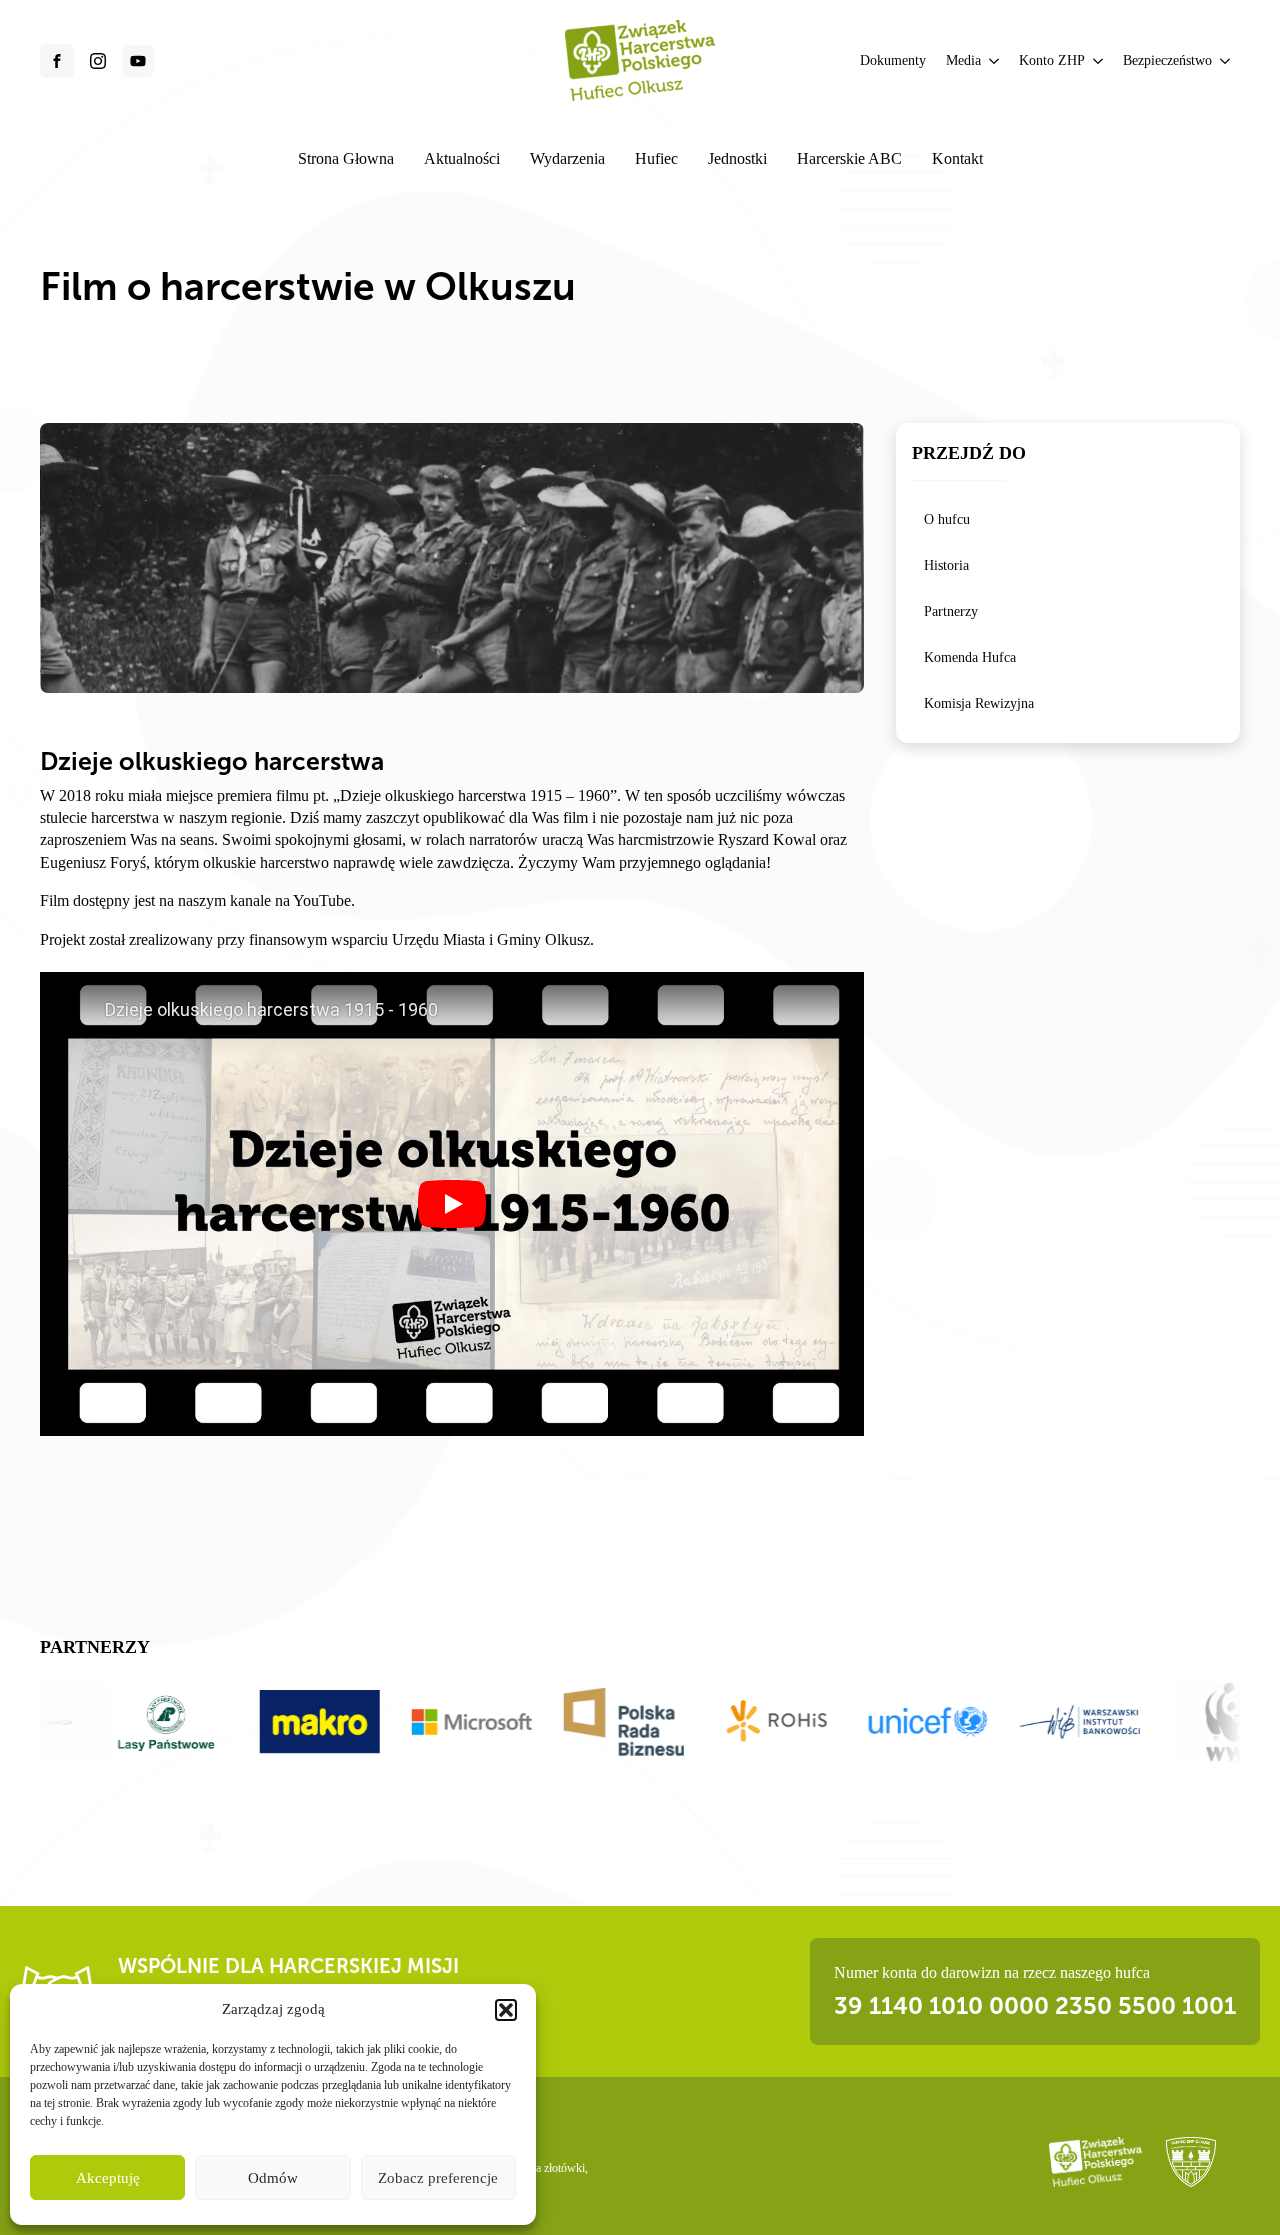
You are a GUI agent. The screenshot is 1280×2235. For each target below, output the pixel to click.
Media (963, 60)
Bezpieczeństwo (1167, 60)
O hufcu (947, 519)
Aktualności (462, 158)
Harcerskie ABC (849, 158)
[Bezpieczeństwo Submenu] (1226, 61)
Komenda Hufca (970, 657)
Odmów (273, 2178)
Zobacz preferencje (438, 2178)
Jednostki (737, 158)
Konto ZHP (1052, 60)
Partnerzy (951, 611)
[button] (506, 2010)
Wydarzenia (567, 158)
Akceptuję (108, 2178)
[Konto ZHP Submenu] (1099, 61)
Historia (946, 565)
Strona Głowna (346, 158)
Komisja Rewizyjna (979, 703)
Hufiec (656, 158)
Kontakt (957, 158)
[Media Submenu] (995, 61)
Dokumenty (893, 60)
